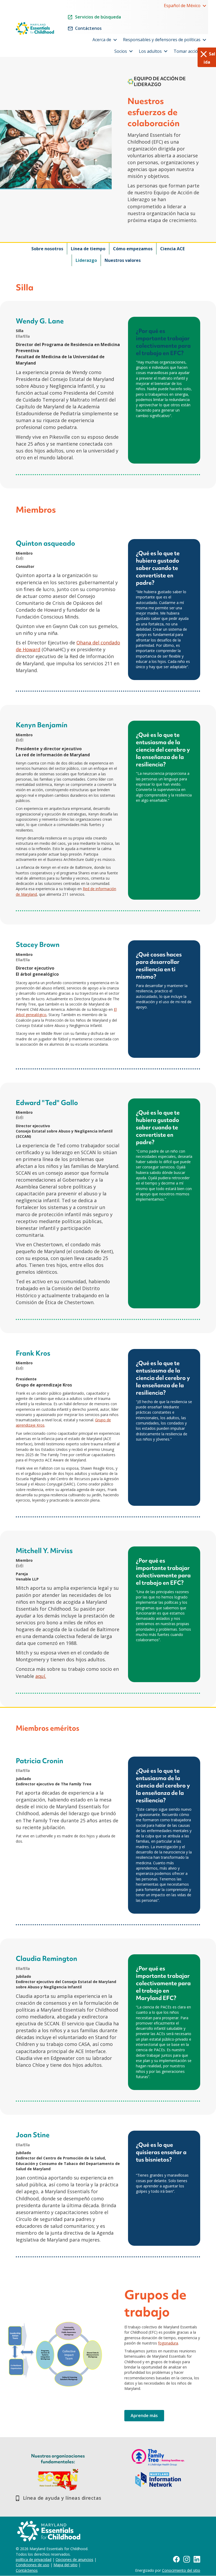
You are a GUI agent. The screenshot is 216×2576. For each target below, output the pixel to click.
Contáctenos (27, 2570)
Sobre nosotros (47, 249)
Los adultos (150, 51)
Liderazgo (86, 260)
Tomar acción (187, 51)
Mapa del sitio (65, 2565)
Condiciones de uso (33, 2565)
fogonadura (168, 2343)
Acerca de (102, 40)
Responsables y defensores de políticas (162, 40)
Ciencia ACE (172, 249)
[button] (204, 6)
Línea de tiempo (88, 249)
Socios (121, 51)
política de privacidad (34, 2560)
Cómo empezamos (133, 249)
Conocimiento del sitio (181, 2570)
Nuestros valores (123, 260)
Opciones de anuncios (74, 2560)
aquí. (41, 1676)
